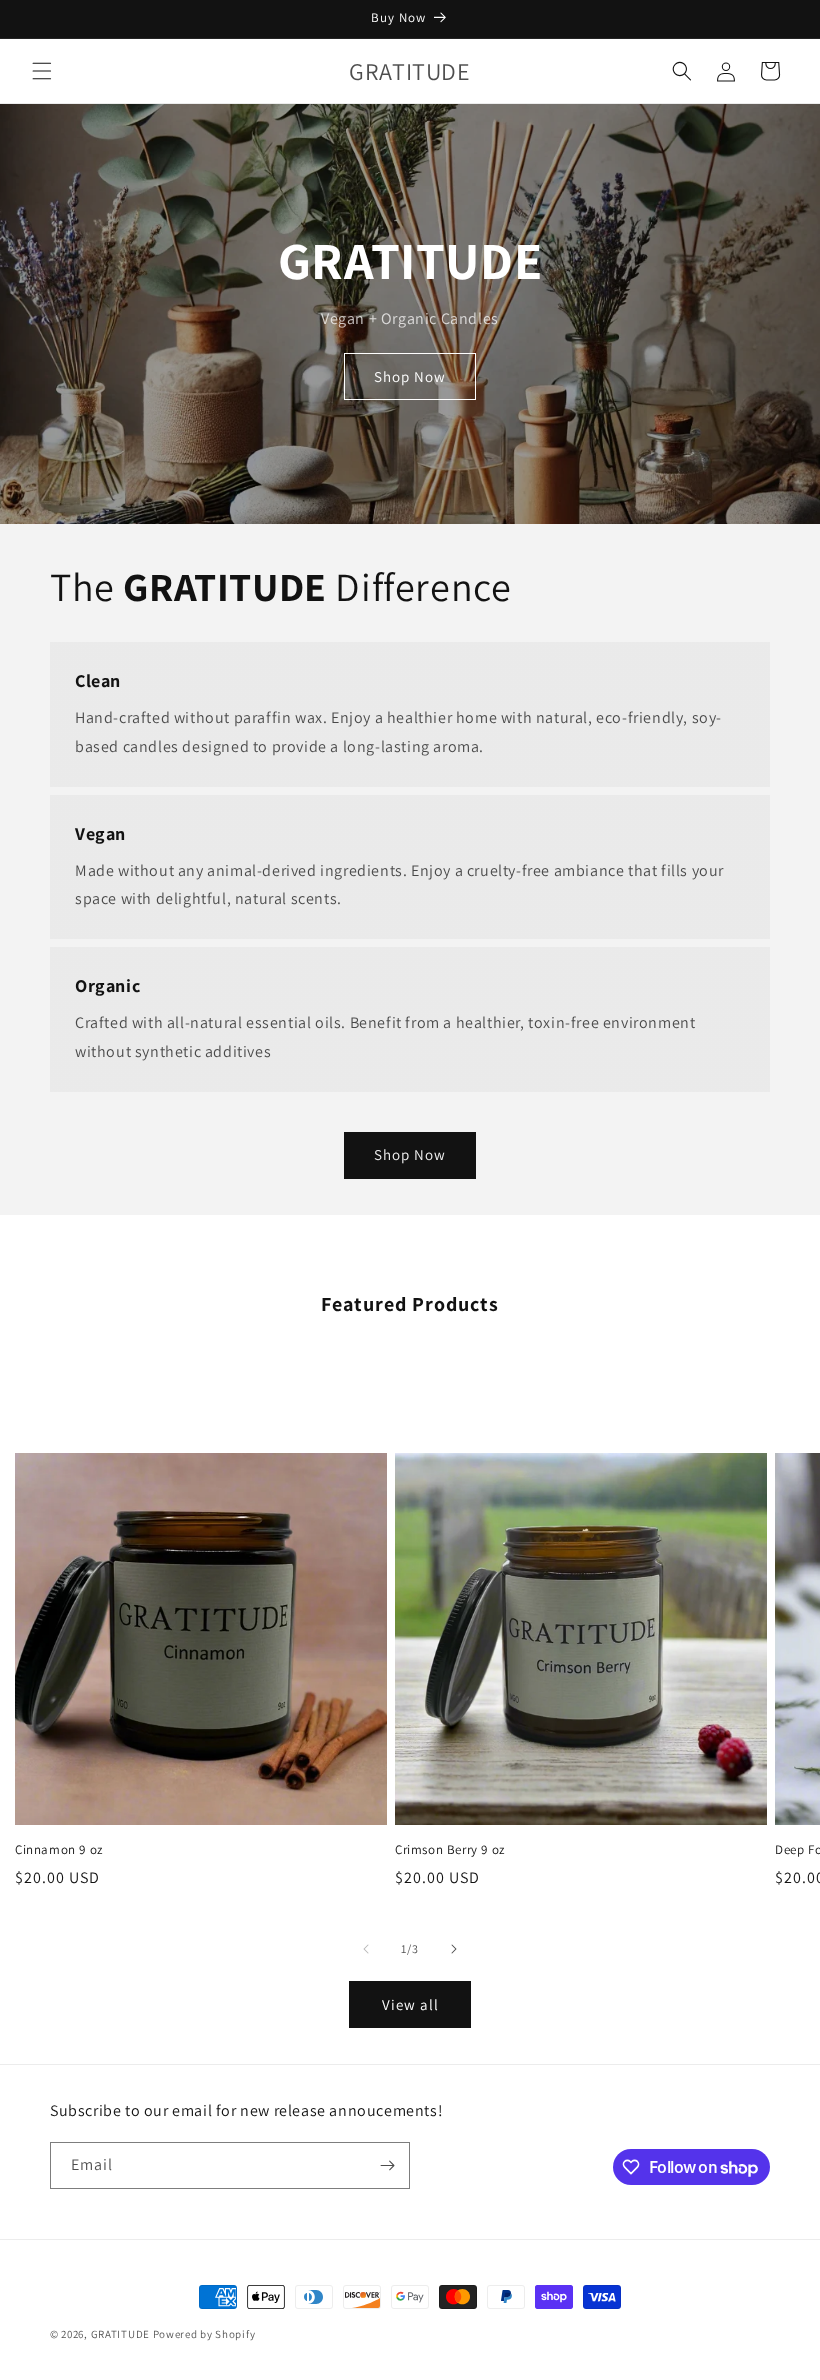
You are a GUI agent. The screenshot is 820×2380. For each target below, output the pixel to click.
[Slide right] (454, 1949)
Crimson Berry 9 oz (450, 1850)
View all (410, 2004)
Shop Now (410, 376)
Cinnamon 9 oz (59, 1850)
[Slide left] (366, 1949)
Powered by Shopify (204, 2334)
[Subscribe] (387, 2165)
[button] (42, 71)
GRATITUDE (120, 2334)
